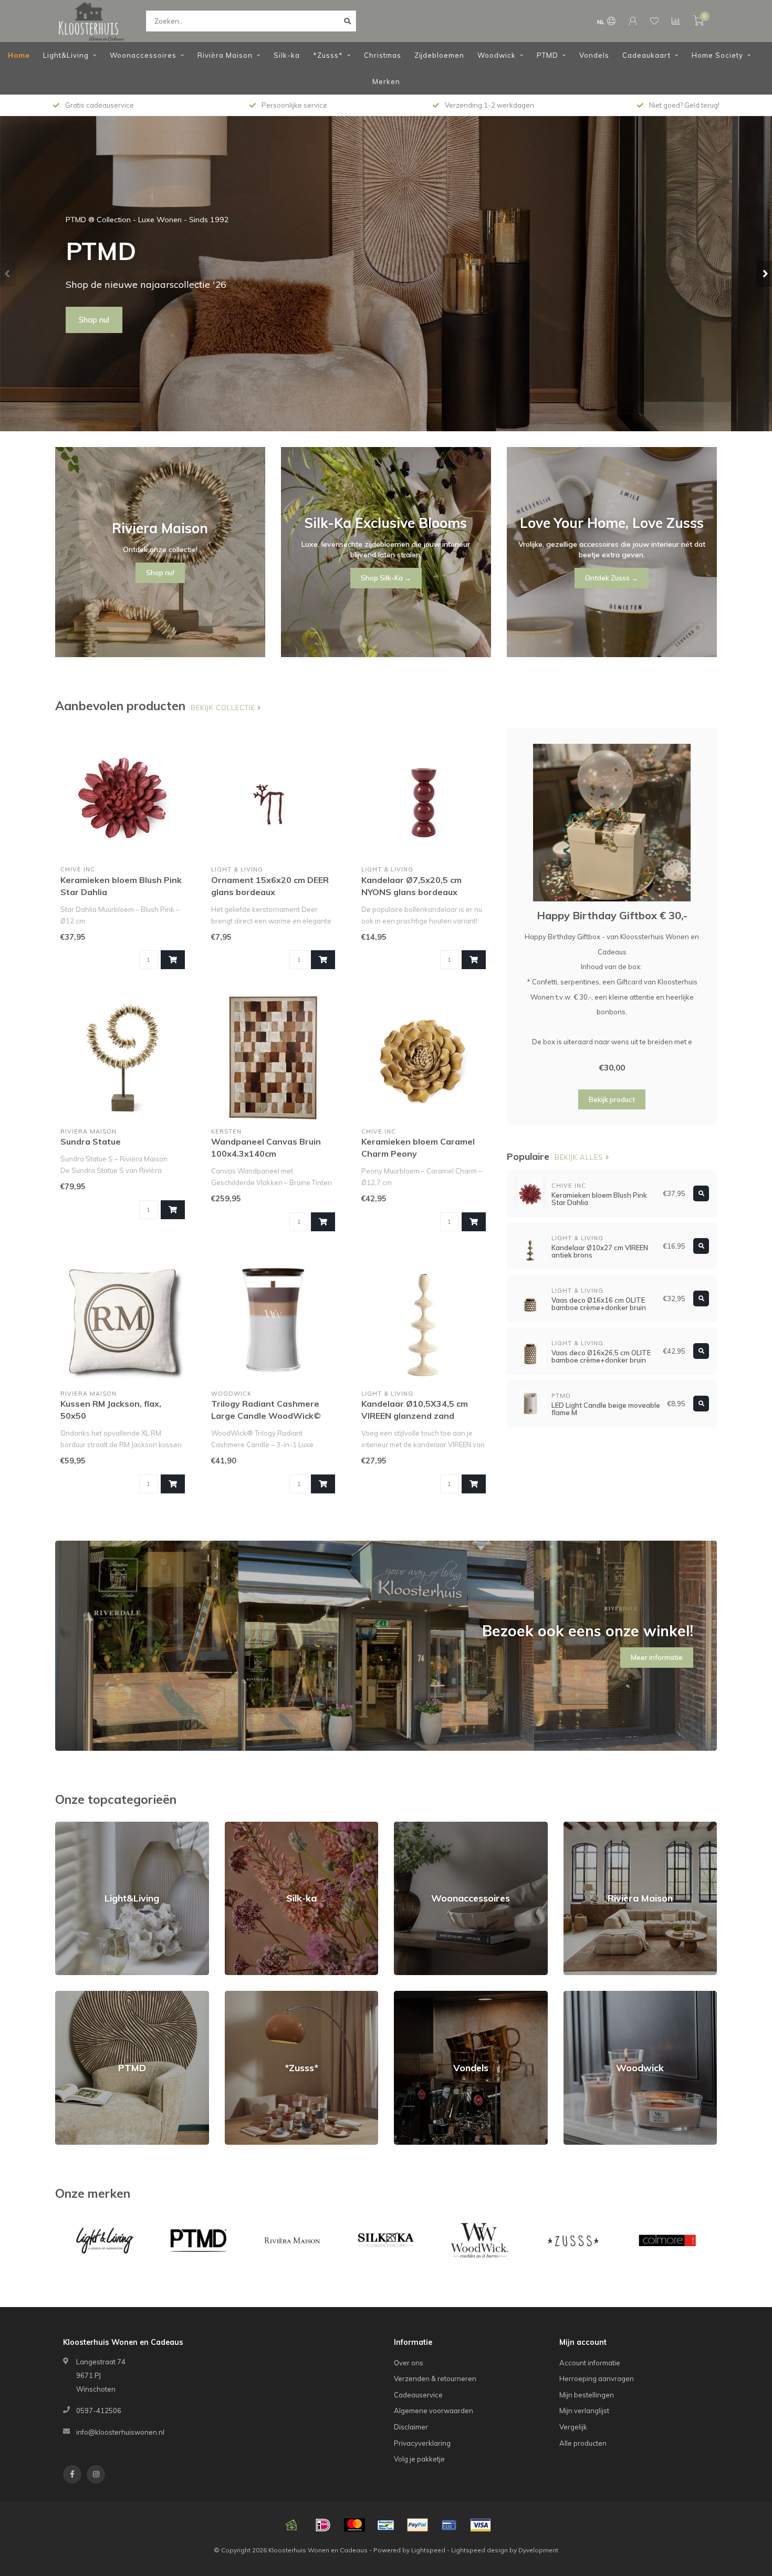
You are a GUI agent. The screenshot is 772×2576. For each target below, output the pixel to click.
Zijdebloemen (439, 55)
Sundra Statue (91, 1141)
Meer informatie (657, 1657)
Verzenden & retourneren (435, 2378)
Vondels (594, 55)
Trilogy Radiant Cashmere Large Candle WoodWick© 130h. (266, 1416)
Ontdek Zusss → (612, 578)
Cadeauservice (418, 2395)
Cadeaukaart (646, 55)
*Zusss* (328, 55)
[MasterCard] (354, 2525)
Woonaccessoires (143, 55)
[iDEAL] (323, 2525)
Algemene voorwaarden (434, 2411)
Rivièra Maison (225, 55)
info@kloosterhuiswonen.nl (120, 2432)
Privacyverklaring (422, 2443)
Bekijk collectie (224, 708)
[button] (8, 274)
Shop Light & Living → (117, 320)
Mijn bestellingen (587, 2395)
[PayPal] (418, 2525)
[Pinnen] (449, 2525)
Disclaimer (411, 2427)
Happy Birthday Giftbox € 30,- (612, 915)
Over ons (409, 2363)
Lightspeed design (479, 2550)
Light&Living (66, 55)
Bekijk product (612, 1099)
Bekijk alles (580, 1157)
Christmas (383, 55)
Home (19, 55)
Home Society (717, 55)
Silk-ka (287, 55)
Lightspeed (428, 2550)
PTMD (547, 55)
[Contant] (291, 2525)
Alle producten (583, 2443)
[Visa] (481, 2525)
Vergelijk (573, 2427)
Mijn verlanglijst (584, 2411)
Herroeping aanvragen (597, 2378)
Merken (386, 81)
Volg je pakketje (419, 2459)
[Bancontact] (386, 2525)
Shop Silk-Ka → (386, 578)
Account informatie (590, 2363)
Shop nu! (160, 573)
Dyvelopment (538, 2550)
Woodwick (497, 55)
